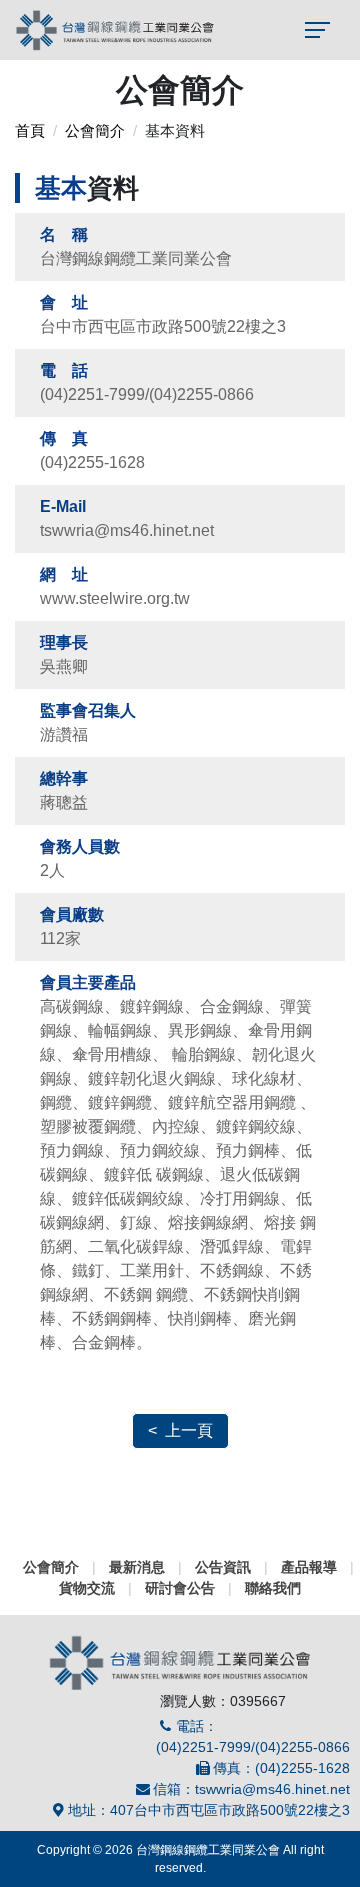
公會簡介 (95, 130)
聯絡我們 (273, 1588)
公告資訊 (223, 1567)
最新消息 (137, 1567)
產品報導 (309, 1567)
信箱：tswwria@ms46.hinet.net (251, 1789)
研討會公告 (180, 1588)
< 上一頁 (180, 1430)
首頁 (30, 130)
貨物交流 (87, 1588)
